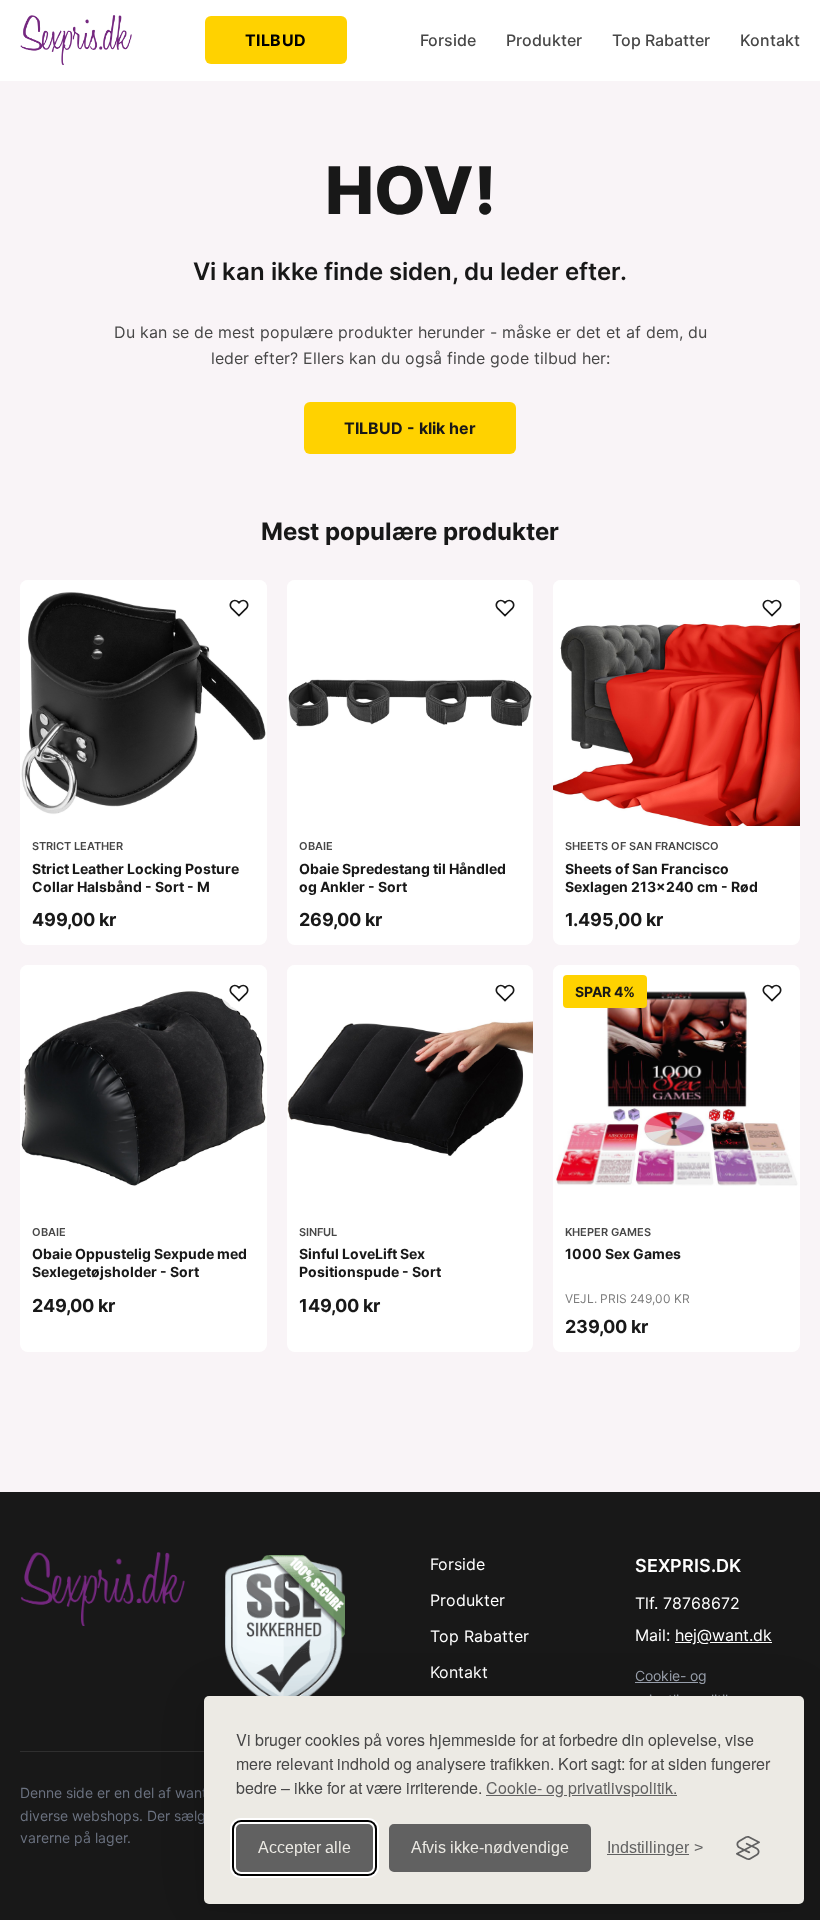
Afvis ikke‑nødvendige (490, 1847)
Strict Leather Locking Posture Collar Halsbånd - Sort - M (135, 877)
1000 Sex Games (623, 1253)
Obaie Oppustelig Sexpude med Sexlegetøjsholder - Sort (139, 1262)
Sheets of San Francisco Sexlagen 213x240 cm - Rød (661, 877)
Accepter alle (304, 1847)
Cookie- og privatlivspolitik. (581, 1787)
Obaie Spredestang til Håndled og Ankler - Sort (402, 877)
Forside (448, 40)
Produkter (544, 40)
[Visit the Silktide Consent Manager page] (748, 1848)
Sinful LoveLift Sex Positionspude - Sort (370, 1262)
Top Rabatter (661, 40)
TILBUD (276, 40)
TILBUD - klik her (410, 428)
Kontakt (770, 40)
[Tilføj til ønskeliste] (239, 608)
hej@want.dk (723, 1635)
